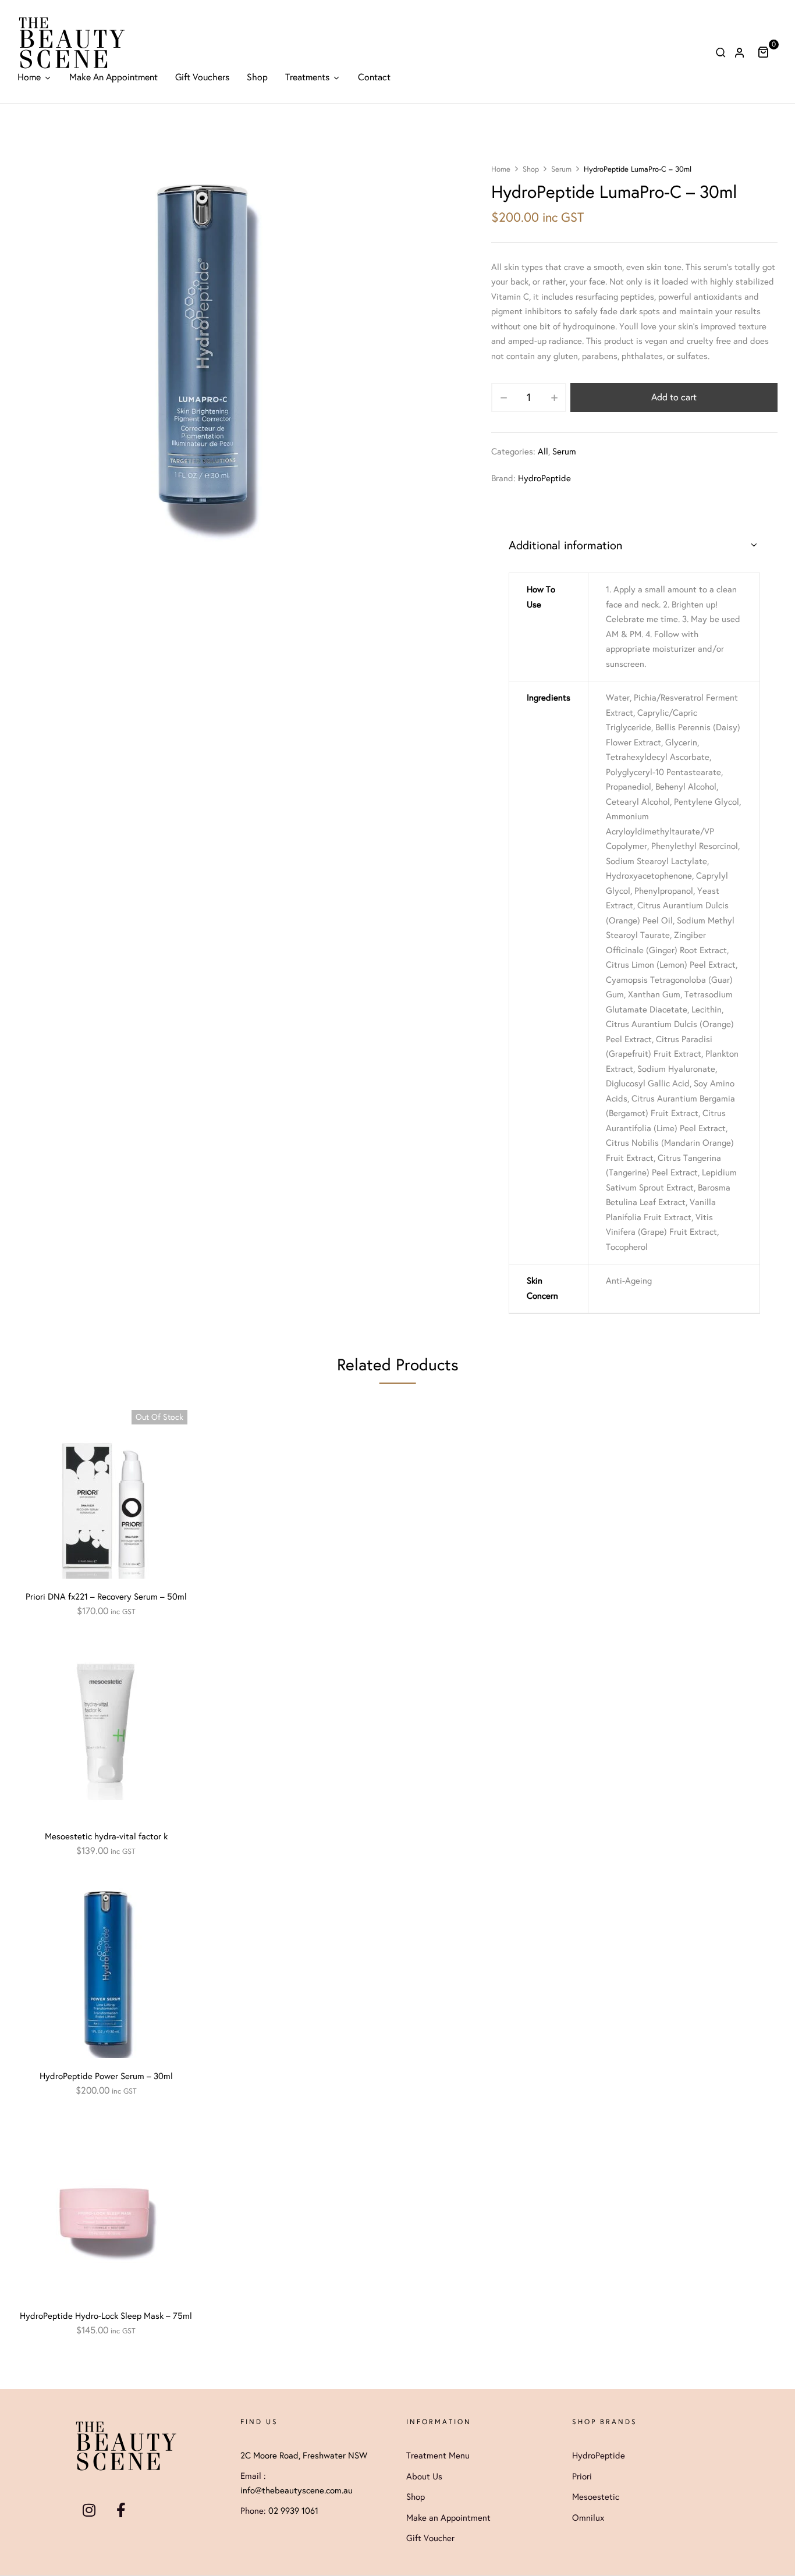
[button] (767, 52)
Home (501, 169)
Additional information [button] (565, 545)
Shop (531, 169)
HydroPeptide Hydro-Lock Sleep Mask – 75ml (106, 2316)
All (543, 452)
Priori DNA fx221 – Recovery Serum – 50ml (106, 1597)
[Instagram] (89, 2510)
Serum (561, 169)
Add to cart (674, 397)
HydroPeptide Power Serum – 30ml (106, 2076)
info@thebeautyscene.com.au (297, 2490)
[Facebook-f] (121, 2510)
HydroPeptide (544, 478)
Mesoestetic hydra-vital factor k (106, 1836)
